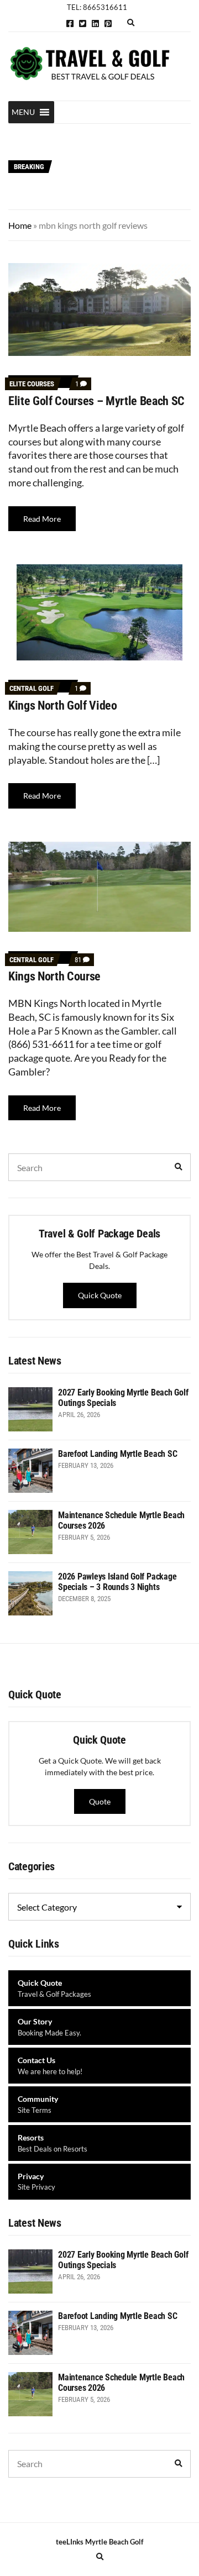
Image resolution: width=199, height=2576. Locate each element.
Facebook (70, 23)
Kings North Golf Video (63, 705)
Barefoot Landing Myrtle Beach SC (120, 161)
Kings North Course (54, 976)
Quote (100, 1801)
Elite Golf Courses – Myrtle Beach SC (96, 401)
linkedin (95, 23)
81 (82, 960)
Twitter (83, 23)
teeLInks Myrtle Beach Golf (100, 2542)
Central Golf (32, 688)
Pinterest (108, 23)
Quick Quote (100, 1295)
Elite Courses (32, 384)
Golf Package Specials (99, 136)
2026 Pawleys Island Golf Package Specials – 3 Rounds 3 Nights (117, 1582)
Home (20, 225)
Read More (42, 519)
